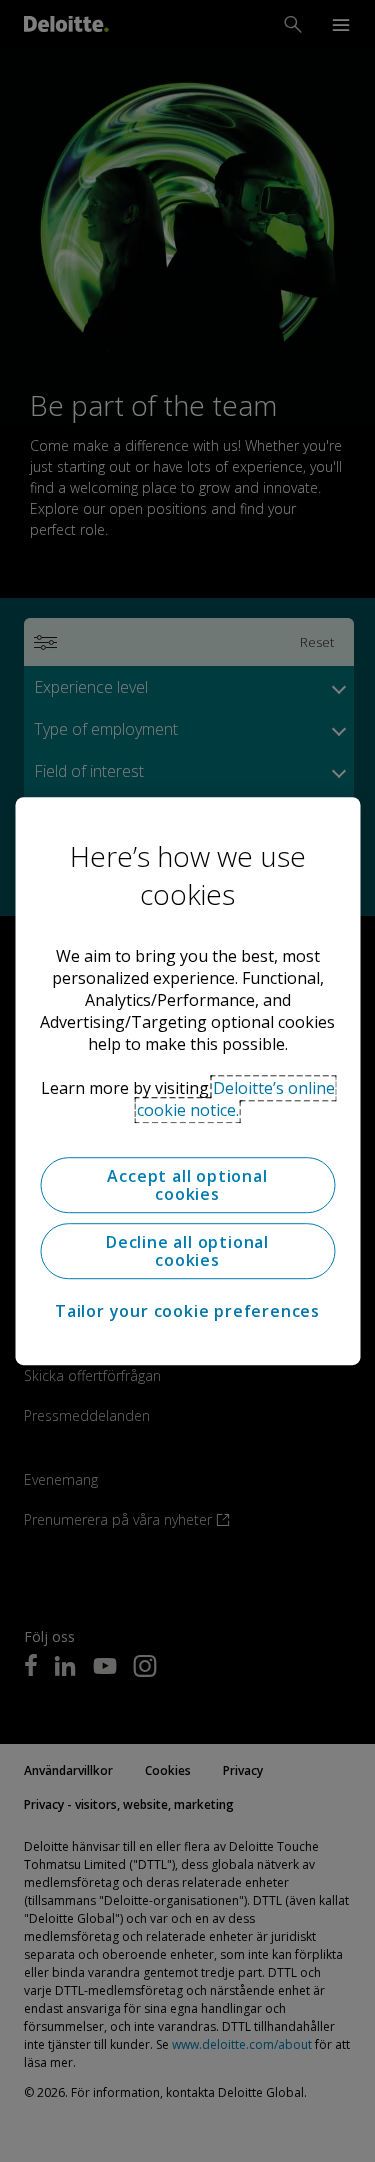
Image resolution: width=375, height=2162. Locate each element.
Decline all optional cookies (187, 1251)
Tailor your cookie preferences (187, 1311)
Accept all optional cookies (187, 1185)
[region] (187, 1081)
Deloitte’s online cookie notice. (236, 1099)
